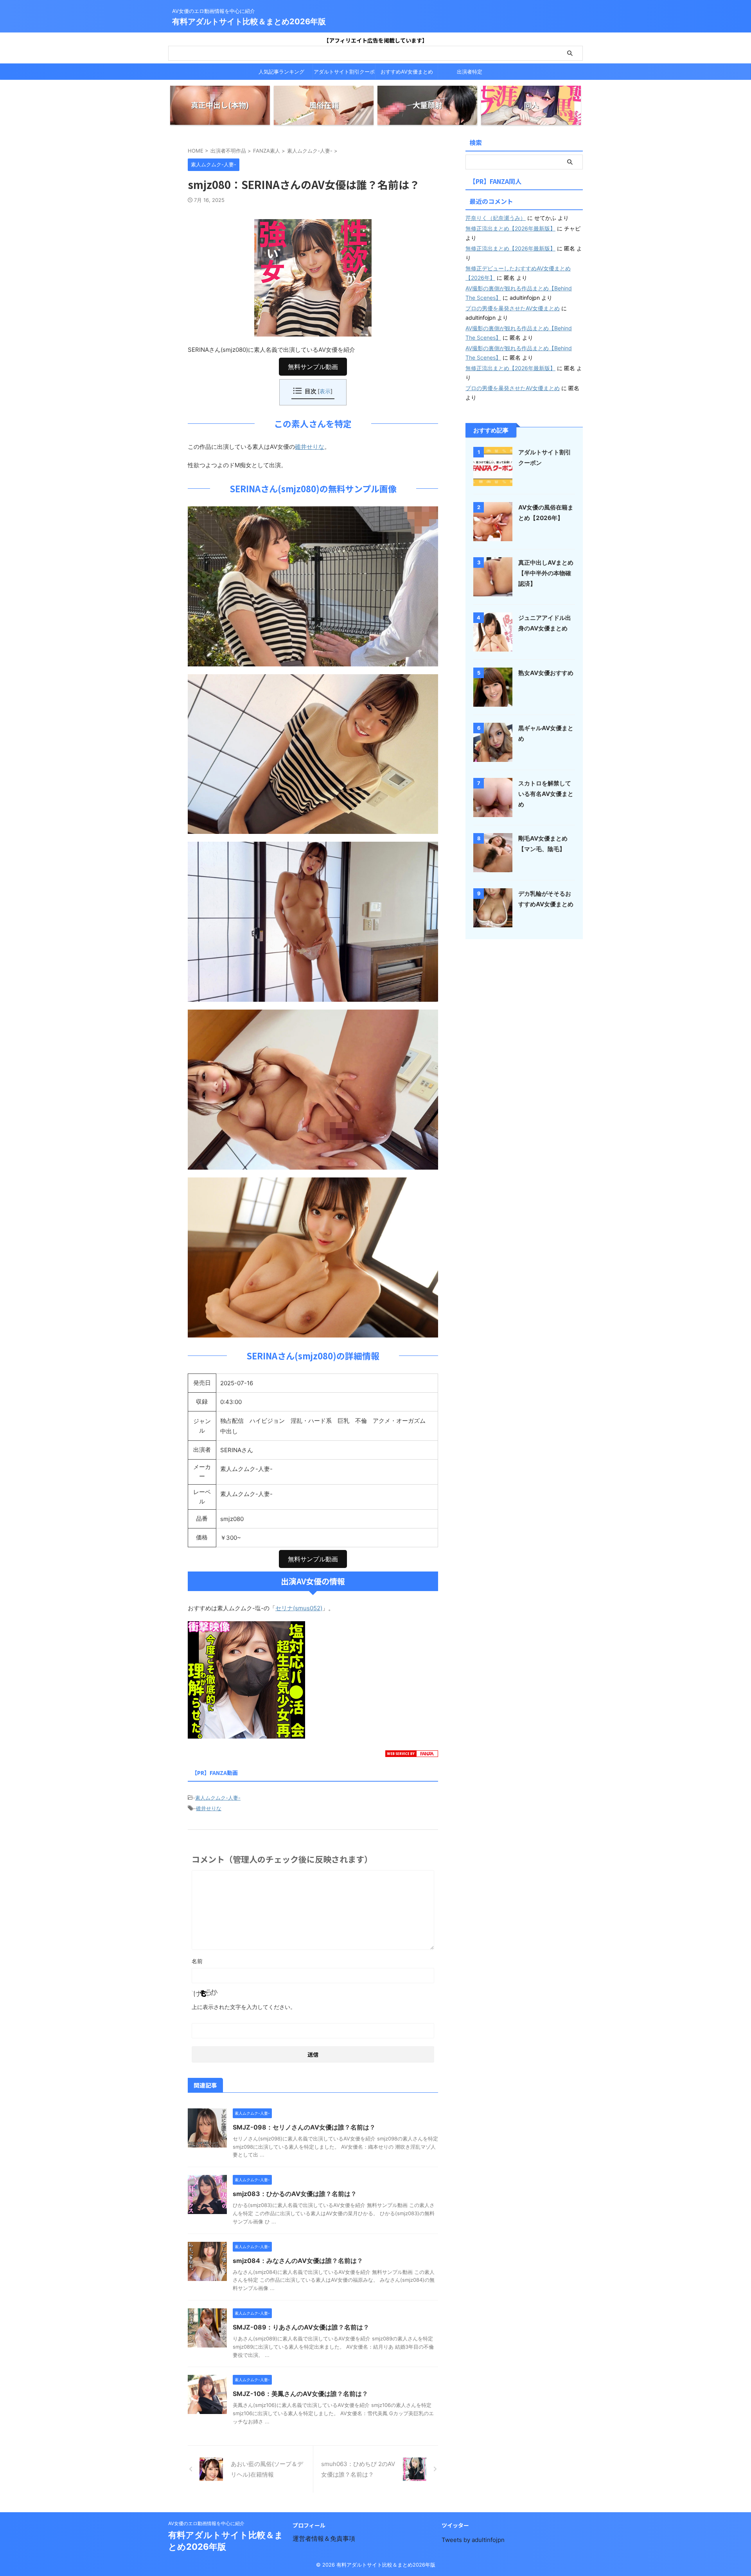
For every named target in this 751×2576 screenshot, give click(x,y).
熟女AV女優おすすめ (546, 673)
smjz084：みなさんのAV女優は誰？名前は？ (298, 2261)
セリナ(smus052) (299, 1608)
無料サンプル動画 (313, 367)
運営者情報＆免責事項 (324, 2538)
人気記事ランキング (281, 72)
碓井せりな (310, 447)
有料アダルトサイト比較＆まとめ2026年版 (249, 22)
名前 (197, 1961)
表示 (325, 391)
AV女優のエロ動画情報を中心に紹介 (206, 2523)
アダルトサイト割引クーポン (344, 74)
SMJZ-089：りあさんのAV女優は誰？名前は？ (301, 2327)
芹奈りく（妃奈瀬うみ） (496, 218)
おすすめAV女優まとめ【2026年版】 (407, 74)
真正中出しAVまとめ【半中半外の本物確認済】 (546, 573)
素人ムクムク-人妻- (218, 1798)
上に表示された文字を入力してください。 (244, 2007)
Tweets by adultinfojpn (473, 2540)
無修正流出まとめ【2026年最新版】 (510, 228)
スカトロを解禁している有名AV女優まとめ (546, 794)
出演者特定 (470, 72)
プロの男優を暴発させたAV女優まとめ (513, 308)
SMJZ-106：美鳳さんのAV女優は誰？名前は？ (300, 2394)
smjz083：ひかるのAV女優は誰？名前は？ (295, 2194)
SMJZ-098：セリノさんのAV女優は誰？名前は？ (304, 2127)
